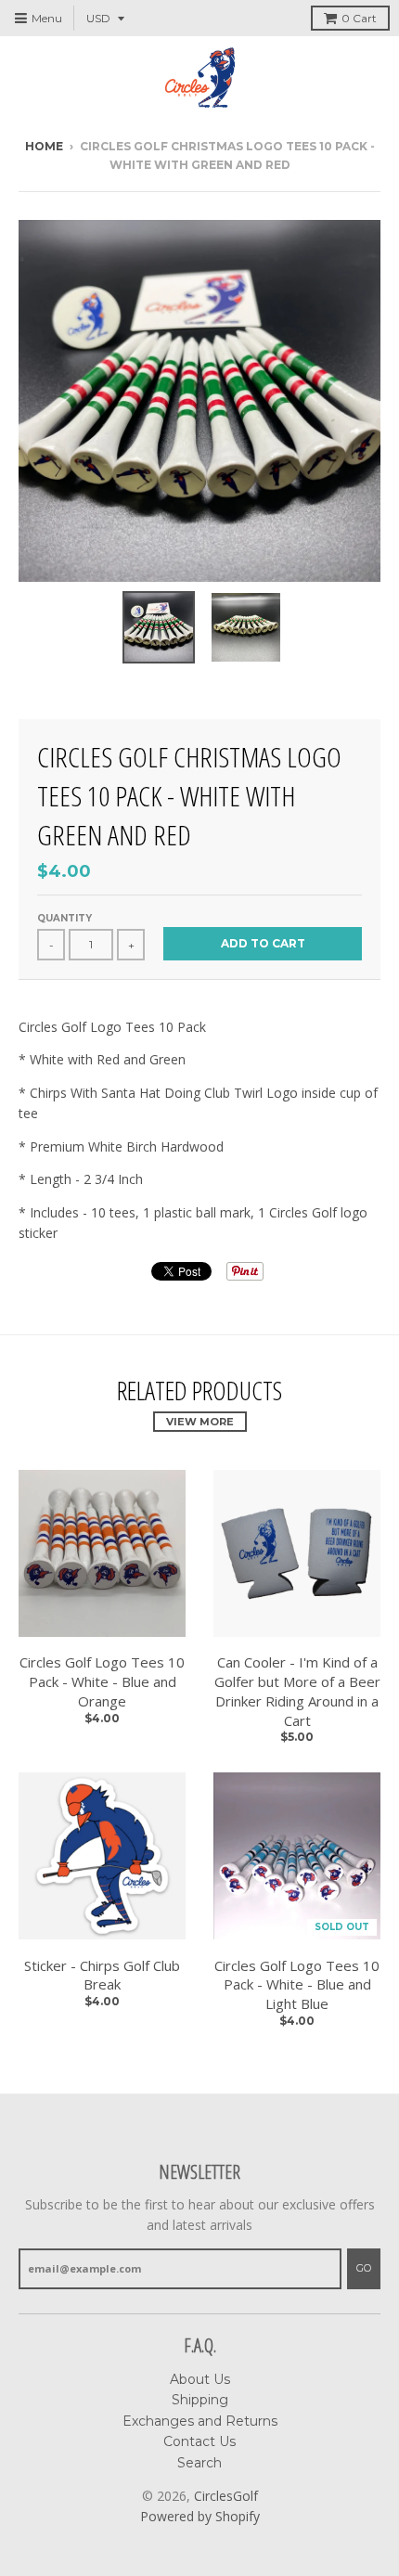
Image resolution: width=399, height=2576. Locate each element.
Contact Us (199, 2441)
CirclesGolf (226, 2496)
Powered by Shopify (200, 2516)
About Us (200, 2379)
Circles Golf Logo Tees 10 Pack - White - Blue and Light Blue (297, 1985)
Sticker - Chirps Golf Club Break (102, 1975)
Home (44, 146)
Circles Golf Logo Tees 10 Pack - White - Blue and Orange (102, 1681)
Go (364, 2268)
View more (200, 1422)
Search (199, 2463)
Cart (359, 18)
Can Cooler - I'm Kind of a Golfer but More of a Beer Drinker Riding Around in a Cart (297, 1691)
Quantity (64, 918)
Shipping (200, 2400)
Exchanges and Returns (200, 2421)
